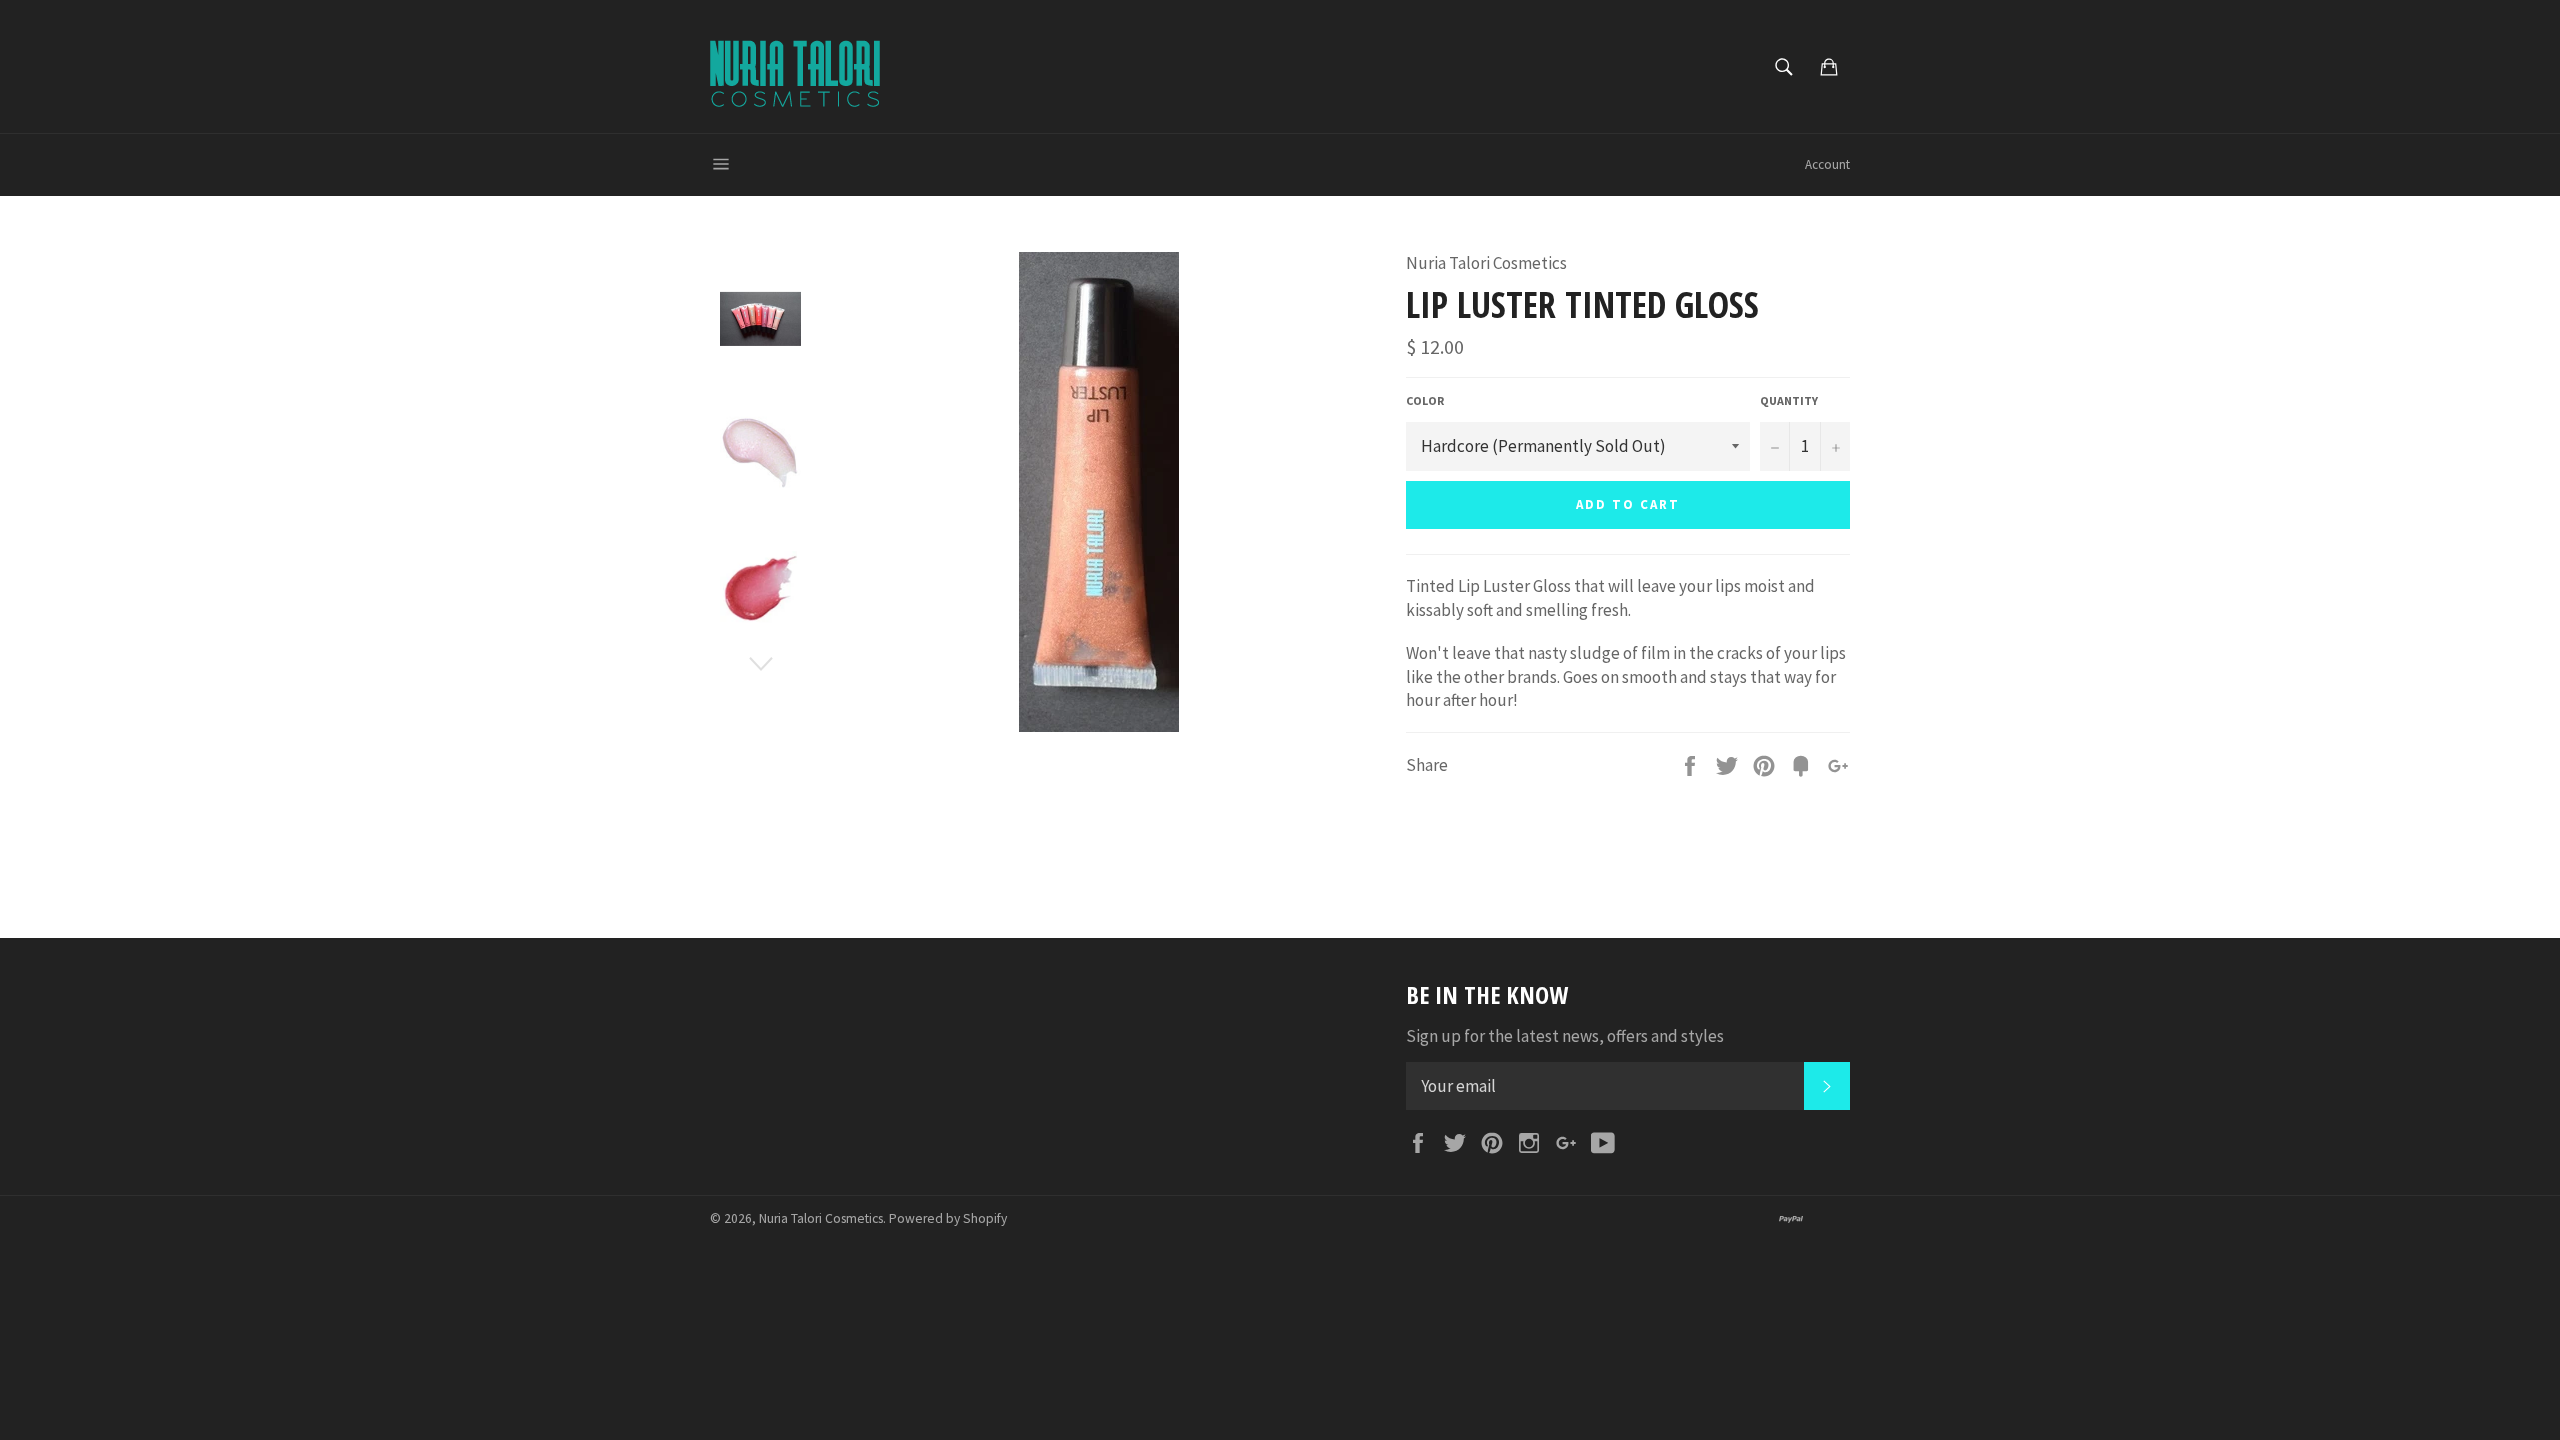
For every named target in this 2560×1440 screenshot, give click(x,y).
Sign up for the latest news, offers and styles (1565, 1036)
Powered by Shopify (948, 1218)
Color (1425, 400)
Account (1827, 164)
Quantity (1789, 400)
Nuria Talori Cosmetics (821, 1218)
